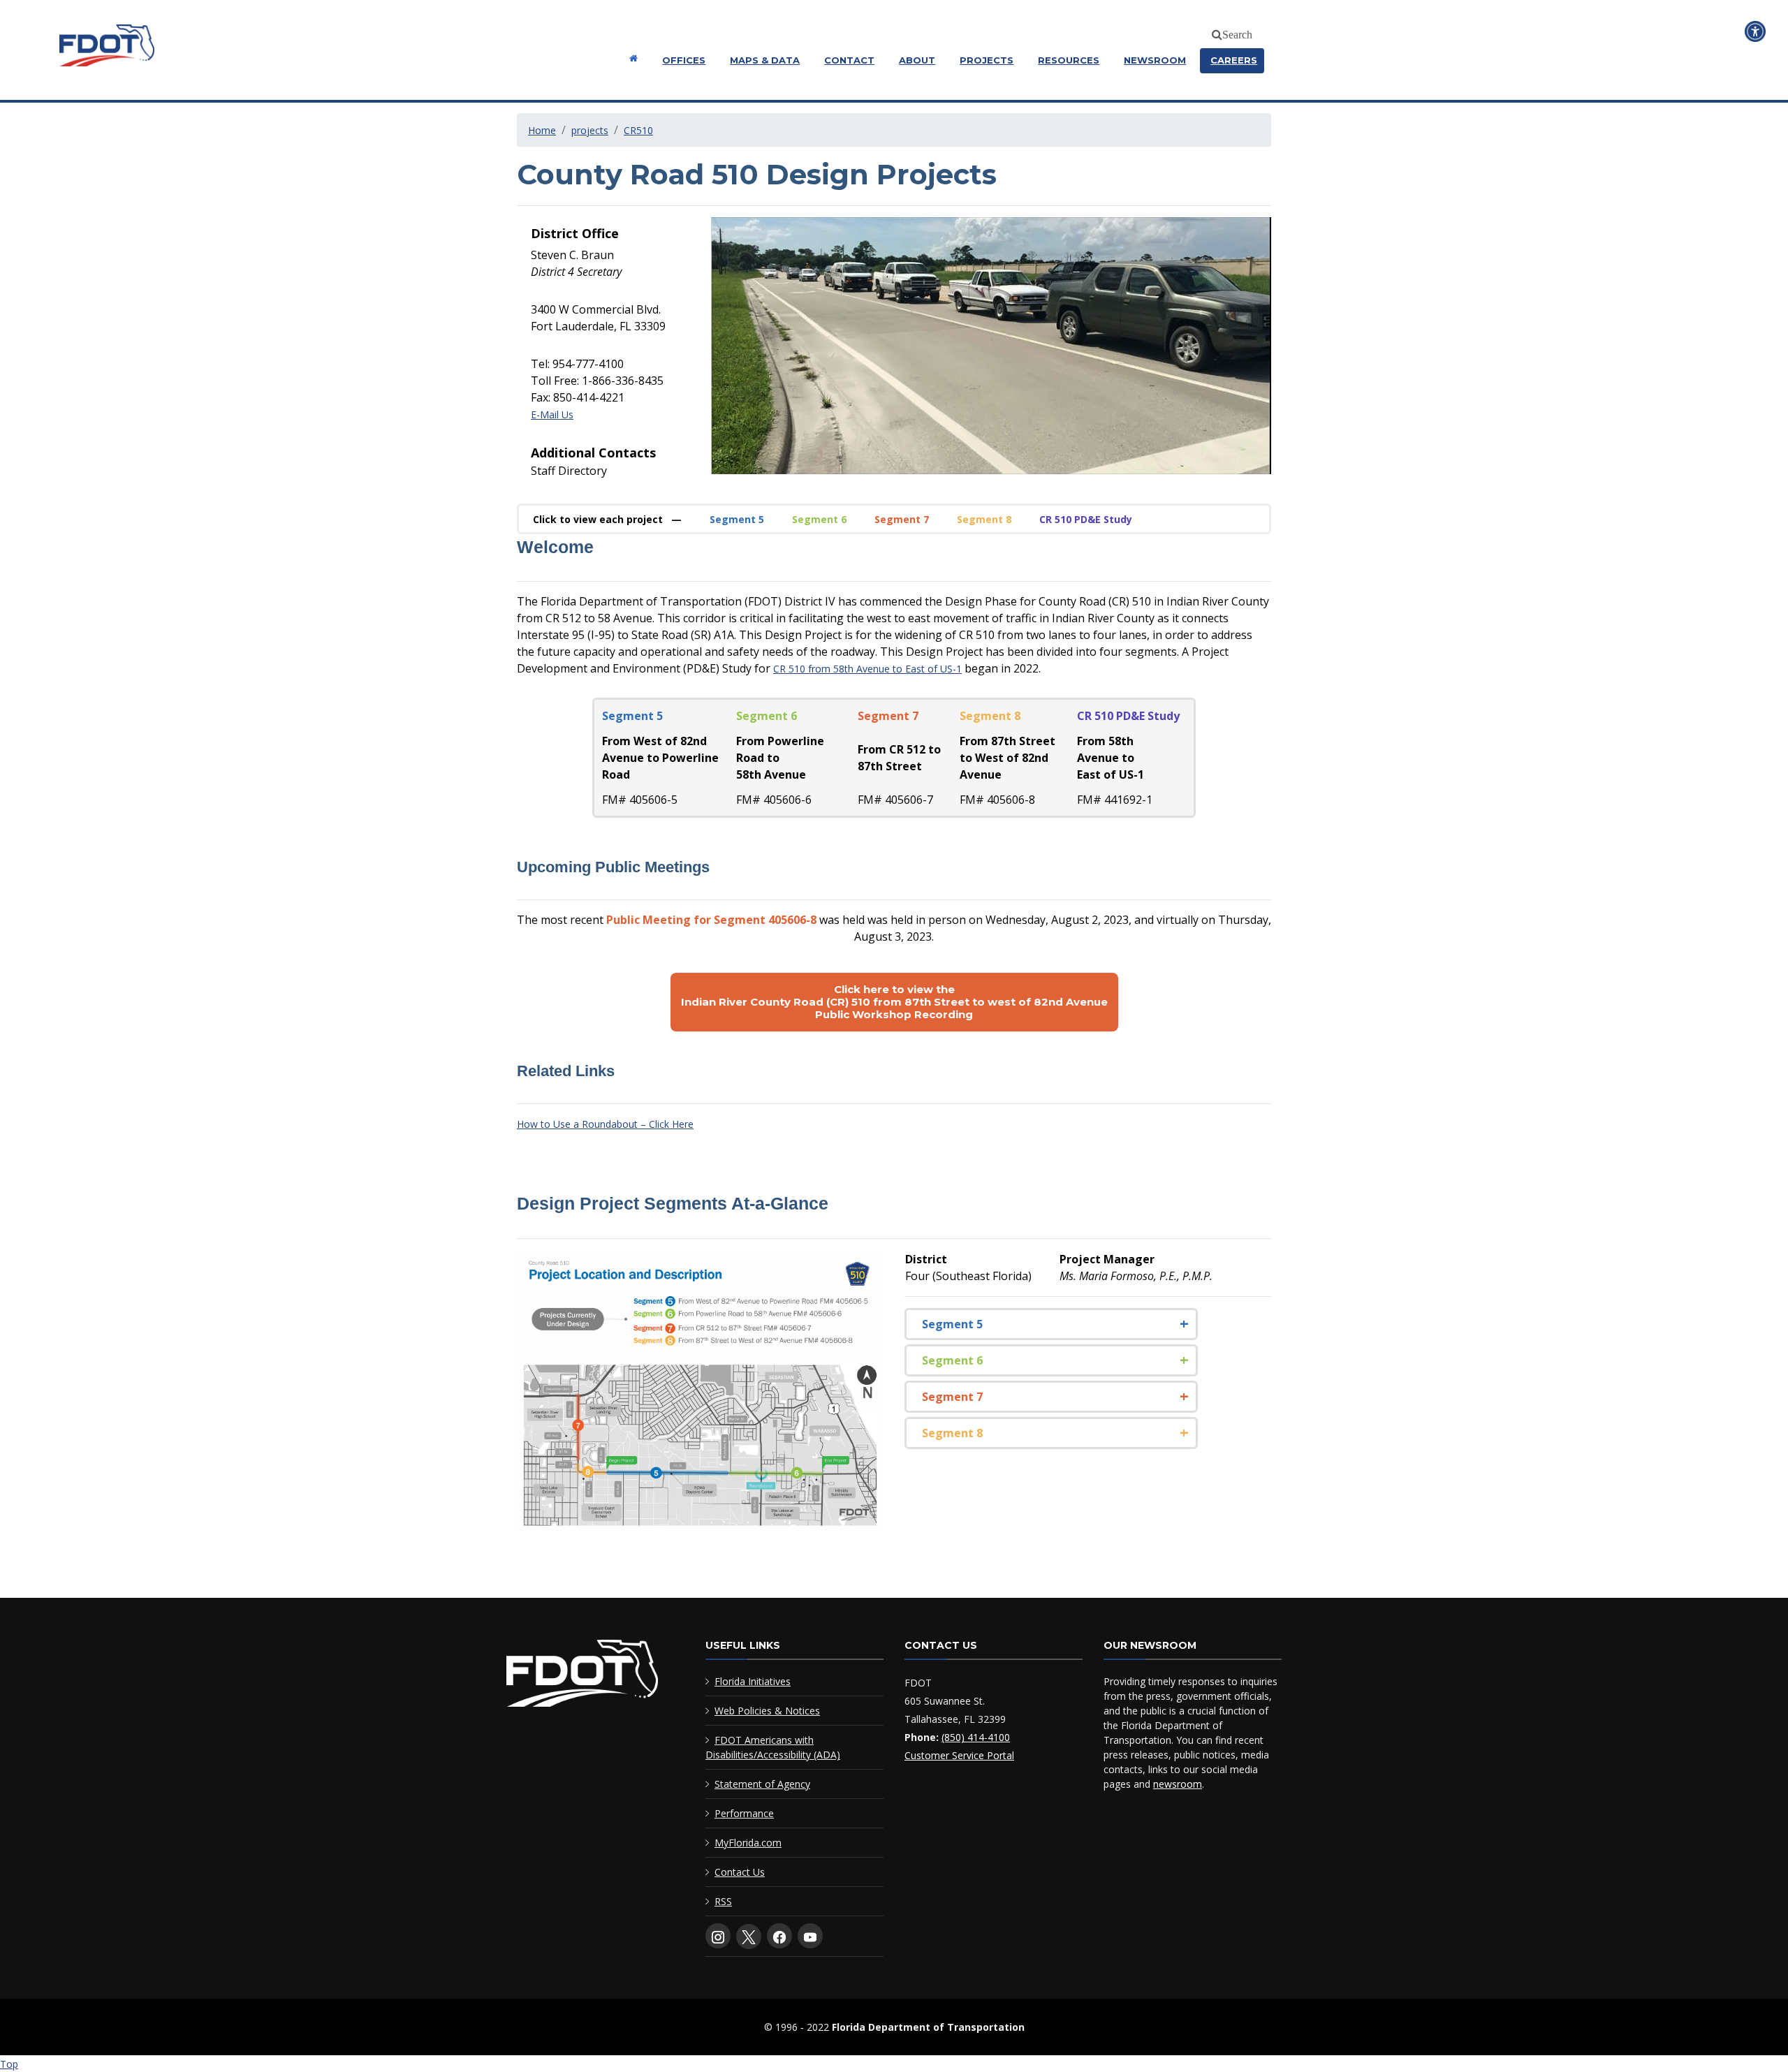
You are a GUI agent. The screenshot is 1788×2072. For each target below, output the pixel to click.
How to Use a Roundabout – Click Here (605, 1124)
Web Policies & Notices (767, 1711)
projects (590, 130)
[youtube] (810, 1936)
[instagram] (718, 1936)
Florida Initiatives (753, 1681)
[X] (749, 1937)
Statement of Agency (762, 1784)
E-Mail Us (552, 414)
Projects (987, 60)
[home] (582, 1676)
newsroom (1178, 1784)
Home (542, 130)
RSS (723, 1901)
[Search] (1215, 32)
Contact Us (740, 1872)
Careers (1234, 60)
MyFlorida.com (748, 1843)
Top (9, 2064)
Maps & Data (765, 60)
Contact (849, 60)
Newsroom (1155, 60)
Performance (744, 1813)
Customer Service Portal (959, 1755)
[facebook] (779, 1936)
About (917, 60)
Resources (1069, 60)
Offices (684, 60)
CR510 (638, 130)
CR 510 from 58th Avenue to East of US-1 (867, 669)
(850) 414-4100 (976, 1737)
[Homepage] (632, 58)
